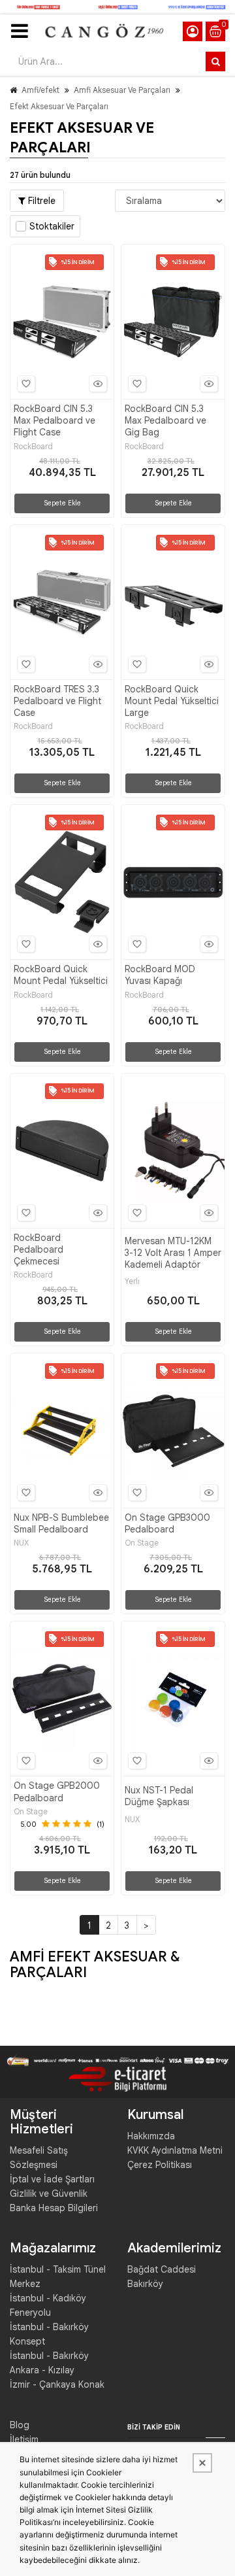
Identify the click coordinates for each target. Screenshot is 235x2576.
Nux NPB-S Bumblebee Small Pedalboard (61, 1523)
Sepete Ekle (62, 503)
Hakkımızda (151, 2136)
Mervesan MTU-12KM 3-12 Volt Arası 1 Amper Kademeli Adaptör (173, 1253)
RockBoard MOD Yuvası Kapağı (160, 975)
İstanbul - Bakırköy (49, 2356)
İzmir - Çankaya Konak (57, 2384)
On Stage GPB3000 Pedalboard (167, 1523)
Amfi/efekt (40, 90)
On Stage (142, 1543)
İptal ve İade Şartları (52, 2179)
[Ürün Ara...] (215, 61)
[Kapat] (202, 2463)
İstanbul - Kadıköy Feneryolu (48, 2305)
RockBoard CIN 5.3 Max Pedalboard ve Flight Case (55, 420)
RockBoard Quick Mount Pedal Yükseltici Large (172, 701)
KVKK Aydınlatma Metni (175, 2150)
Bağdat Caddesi (162, 2269)
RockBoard (33, 447)
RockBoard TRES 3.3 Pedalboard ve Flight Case (57, 701)
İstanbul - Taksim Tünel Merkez (58, 2277)
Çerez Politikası (160, 2165)
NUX (21, 1543)
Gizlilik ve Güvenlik (49, 2194)
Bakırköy (145, 2284)
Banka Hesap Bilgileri (54, 2208)
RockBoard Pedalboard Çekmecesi (39, 1249)
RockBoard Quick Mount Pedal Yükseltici (61, 975)
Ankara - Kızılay (42, 2370)
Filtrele (40, 201)
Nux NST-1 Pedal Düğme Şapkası (159, 1796)
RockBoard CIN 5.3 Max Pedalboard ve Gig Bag (165, 420)
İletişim (24, 2439)
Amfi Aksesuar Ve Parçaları (122, 90)
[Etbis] (117, 2078)
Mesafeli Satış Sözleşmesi (39, 2158)
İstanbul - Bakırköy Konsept (49, 2334)
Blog (20, 2425)
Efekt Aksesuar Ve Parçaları (59, 106)
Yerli (132, 1281)
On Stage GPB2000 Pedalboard (57, 1791)
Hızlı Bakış (98, 384)
